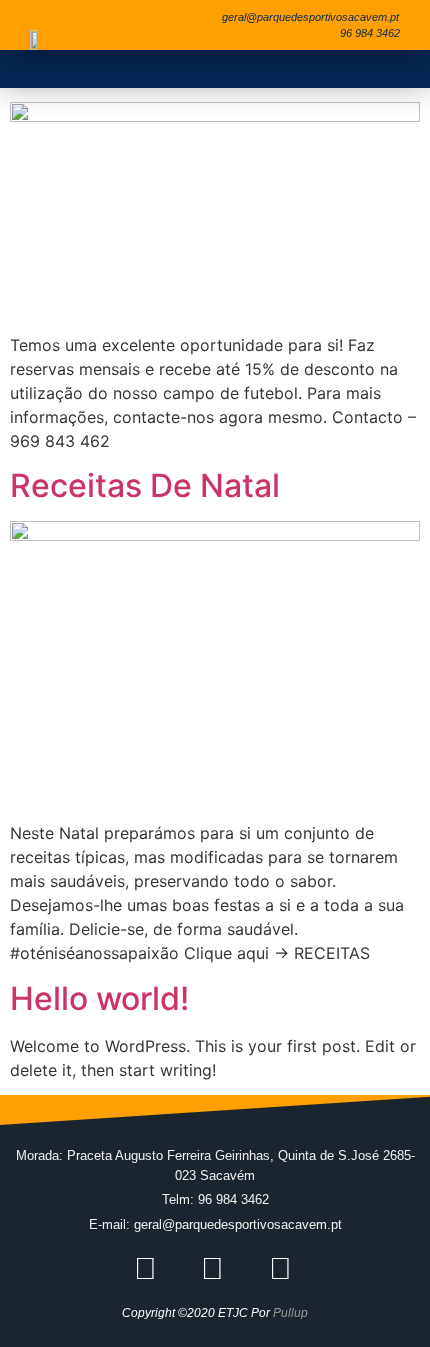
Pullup (290, 1313)
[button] (385, 69)
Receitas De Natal (145, 485)
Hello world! (99, 998)
